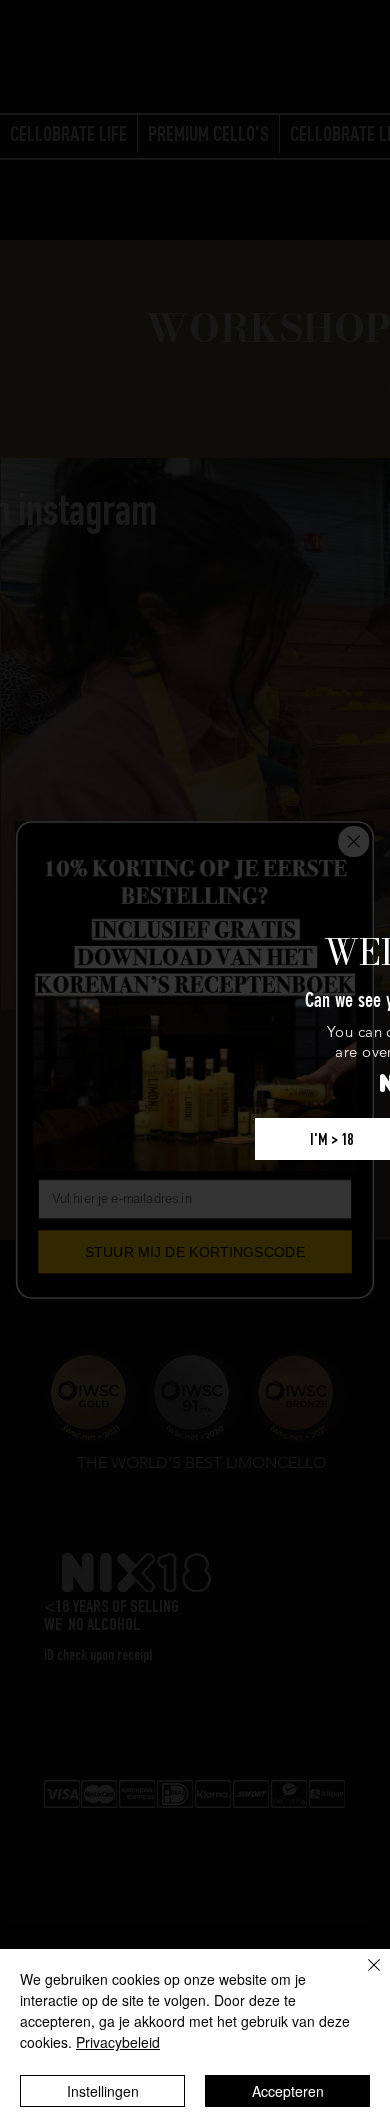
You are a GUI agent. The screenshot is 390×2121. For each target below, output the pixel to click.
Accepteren (288, 2091)
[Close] (362, 1977)
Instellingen (103, 2091)
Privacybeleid (118, 2042)
